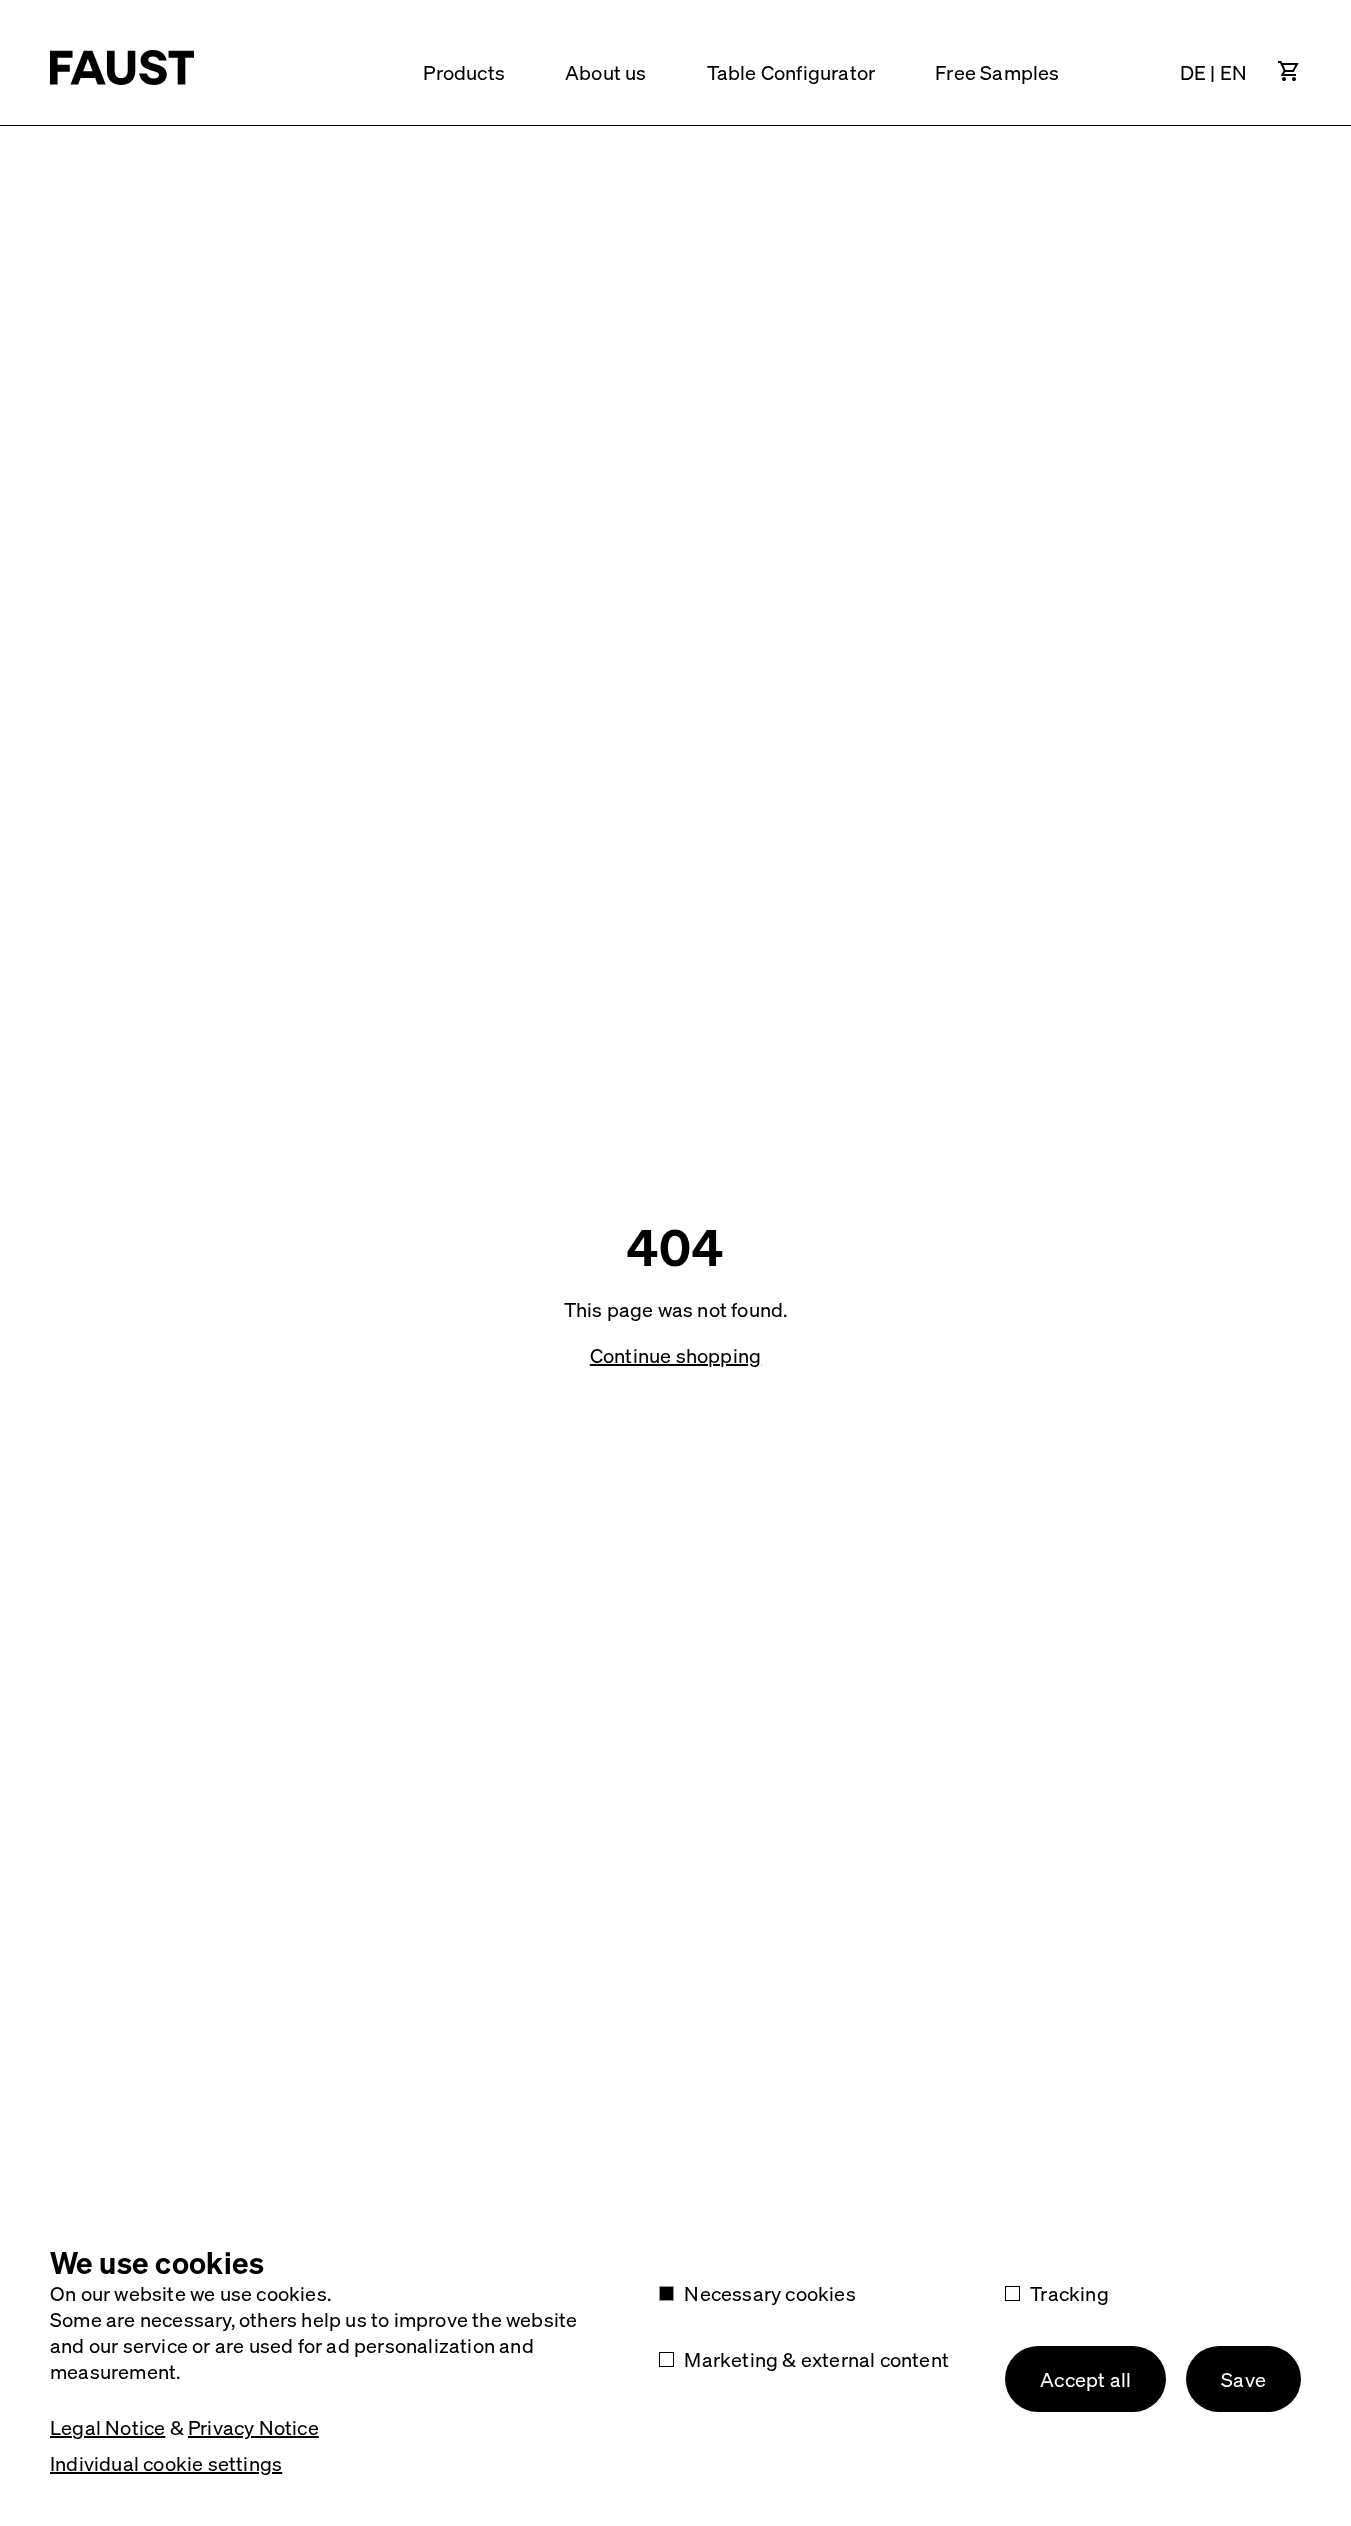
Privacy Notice (253, 2427)
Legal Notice (107, 2427)
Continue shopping (675, 1355)
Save (1243, 2379)
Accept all (1085, 2379)
